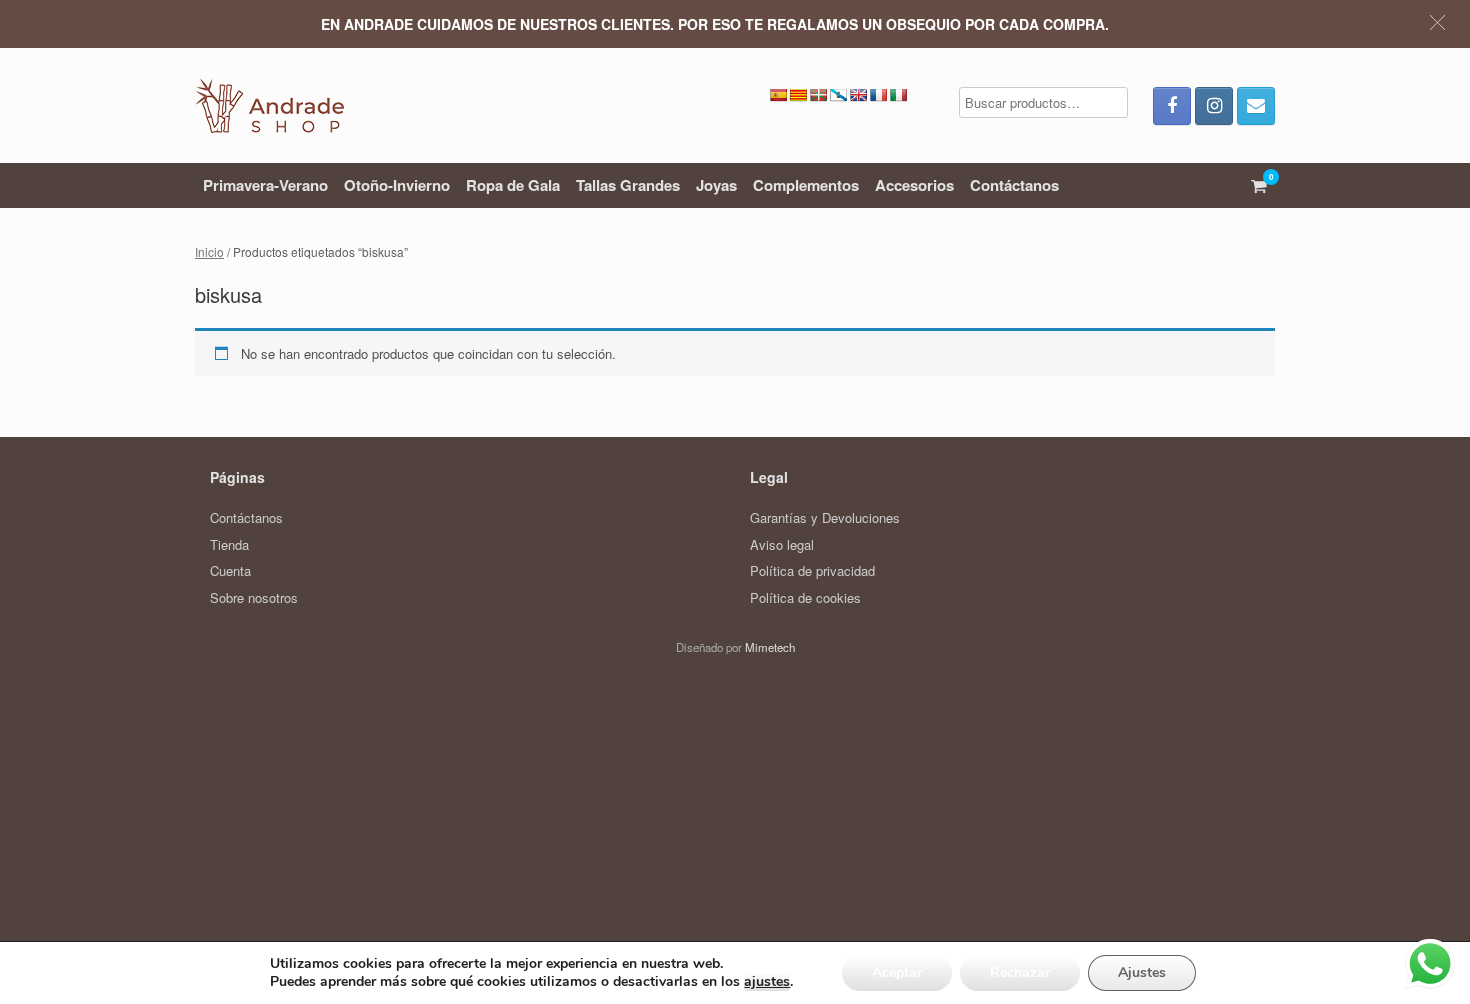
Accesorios (914, 185)
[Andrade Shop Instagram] (1214, 106)
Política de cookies (805, 597)
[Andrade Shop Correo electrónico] (1256, 106)
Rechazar (1020, 972)
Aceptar (897, 972)
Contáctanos (1014, 185)
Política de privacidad (812, 570)
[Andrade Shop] (269, 105)
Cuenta (230, 570)
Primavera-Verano (265, 185)
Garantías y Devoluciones (825, 517)
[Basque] (818, 95)
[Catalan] (798, 95)
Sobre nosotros (254, 597)
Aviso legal (782, 544)
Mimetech (770, 647)
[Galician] (838, 95)
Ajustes (1142, 972)
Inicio (209, 251)
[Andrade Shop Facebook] (1172, 106)
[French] (878, 95)
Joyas (716, 185)
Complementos (806, 185)
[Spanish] (778, 95)
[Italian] (898, 95)
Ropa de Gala (513, 185)
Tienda (229, 544)
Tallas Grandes (628, 185)
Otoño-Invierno (397, 185)
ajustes (767, 982)
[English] (858, 95)
